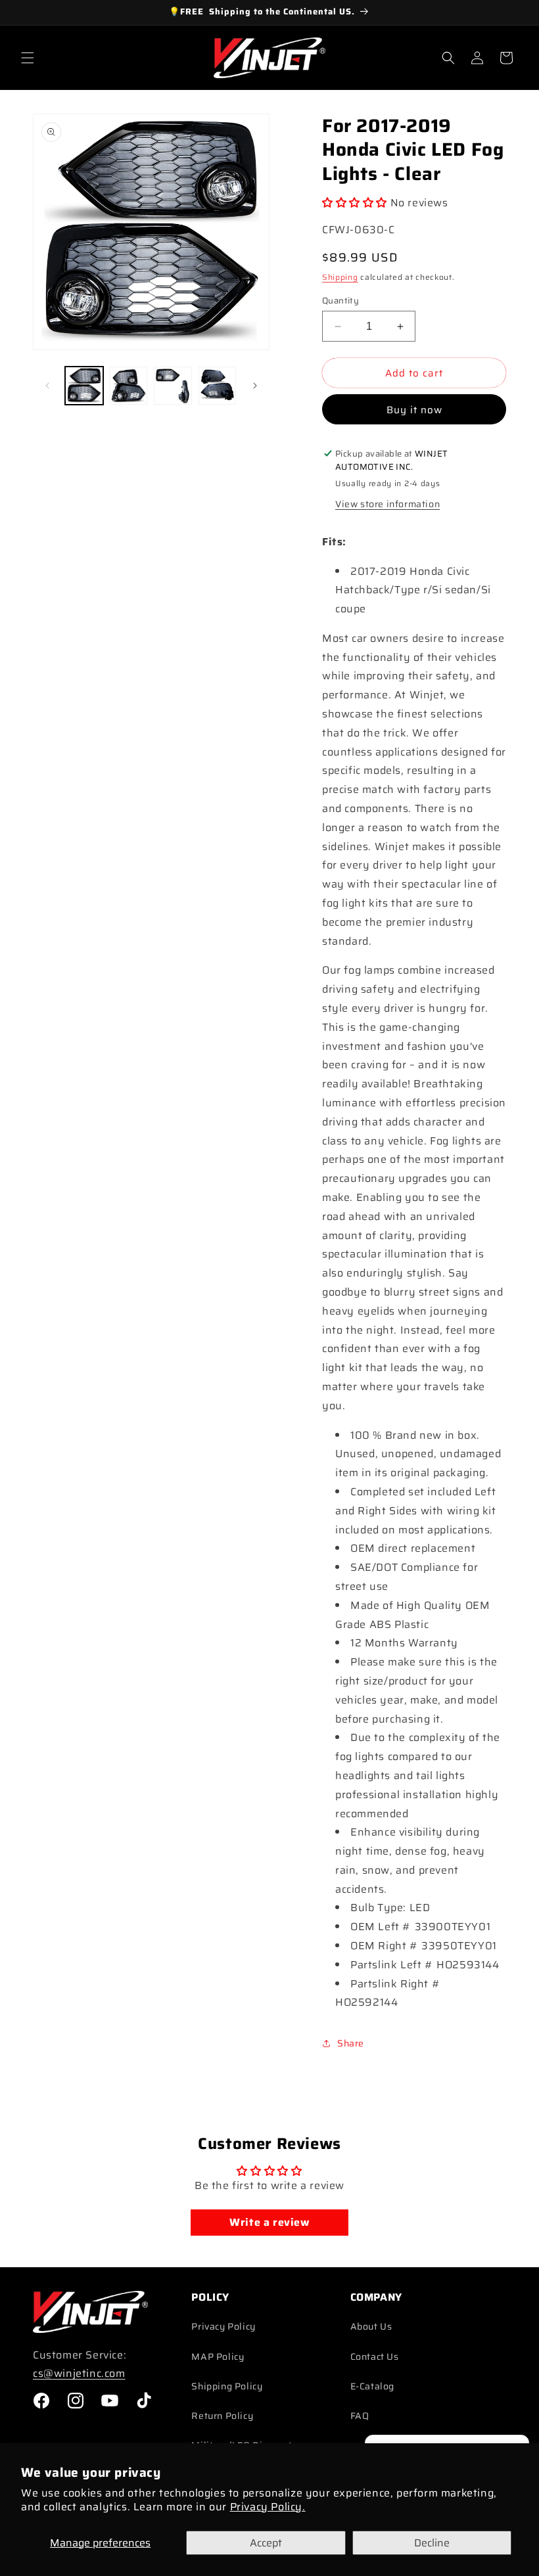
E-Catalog (372, 2386)
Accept (266, 2543)
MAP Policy (218, 2357)
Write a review (269, 2222)
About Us (371, 2326)
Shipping (340, 277)
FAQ (360, 2416)
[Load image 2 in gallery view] (129, 386)
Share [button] (351, 2043)
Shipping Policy (227, 2386)
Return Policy (222, 2416)
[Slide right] (255, 386)
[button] (28, 58)
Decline (432, 2543)
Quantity (340, 301)
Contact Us (375, 2357)
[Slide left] (47, 386)
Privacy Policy (223, 2326)
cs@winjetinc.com (79, 2373)
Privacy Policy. (268, 2507)
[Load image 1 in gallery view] (84, 386)
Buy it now (414, 410)
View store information (387, 504)
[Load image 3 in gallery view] (173, 386)
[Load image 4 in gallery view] (218, 386)
